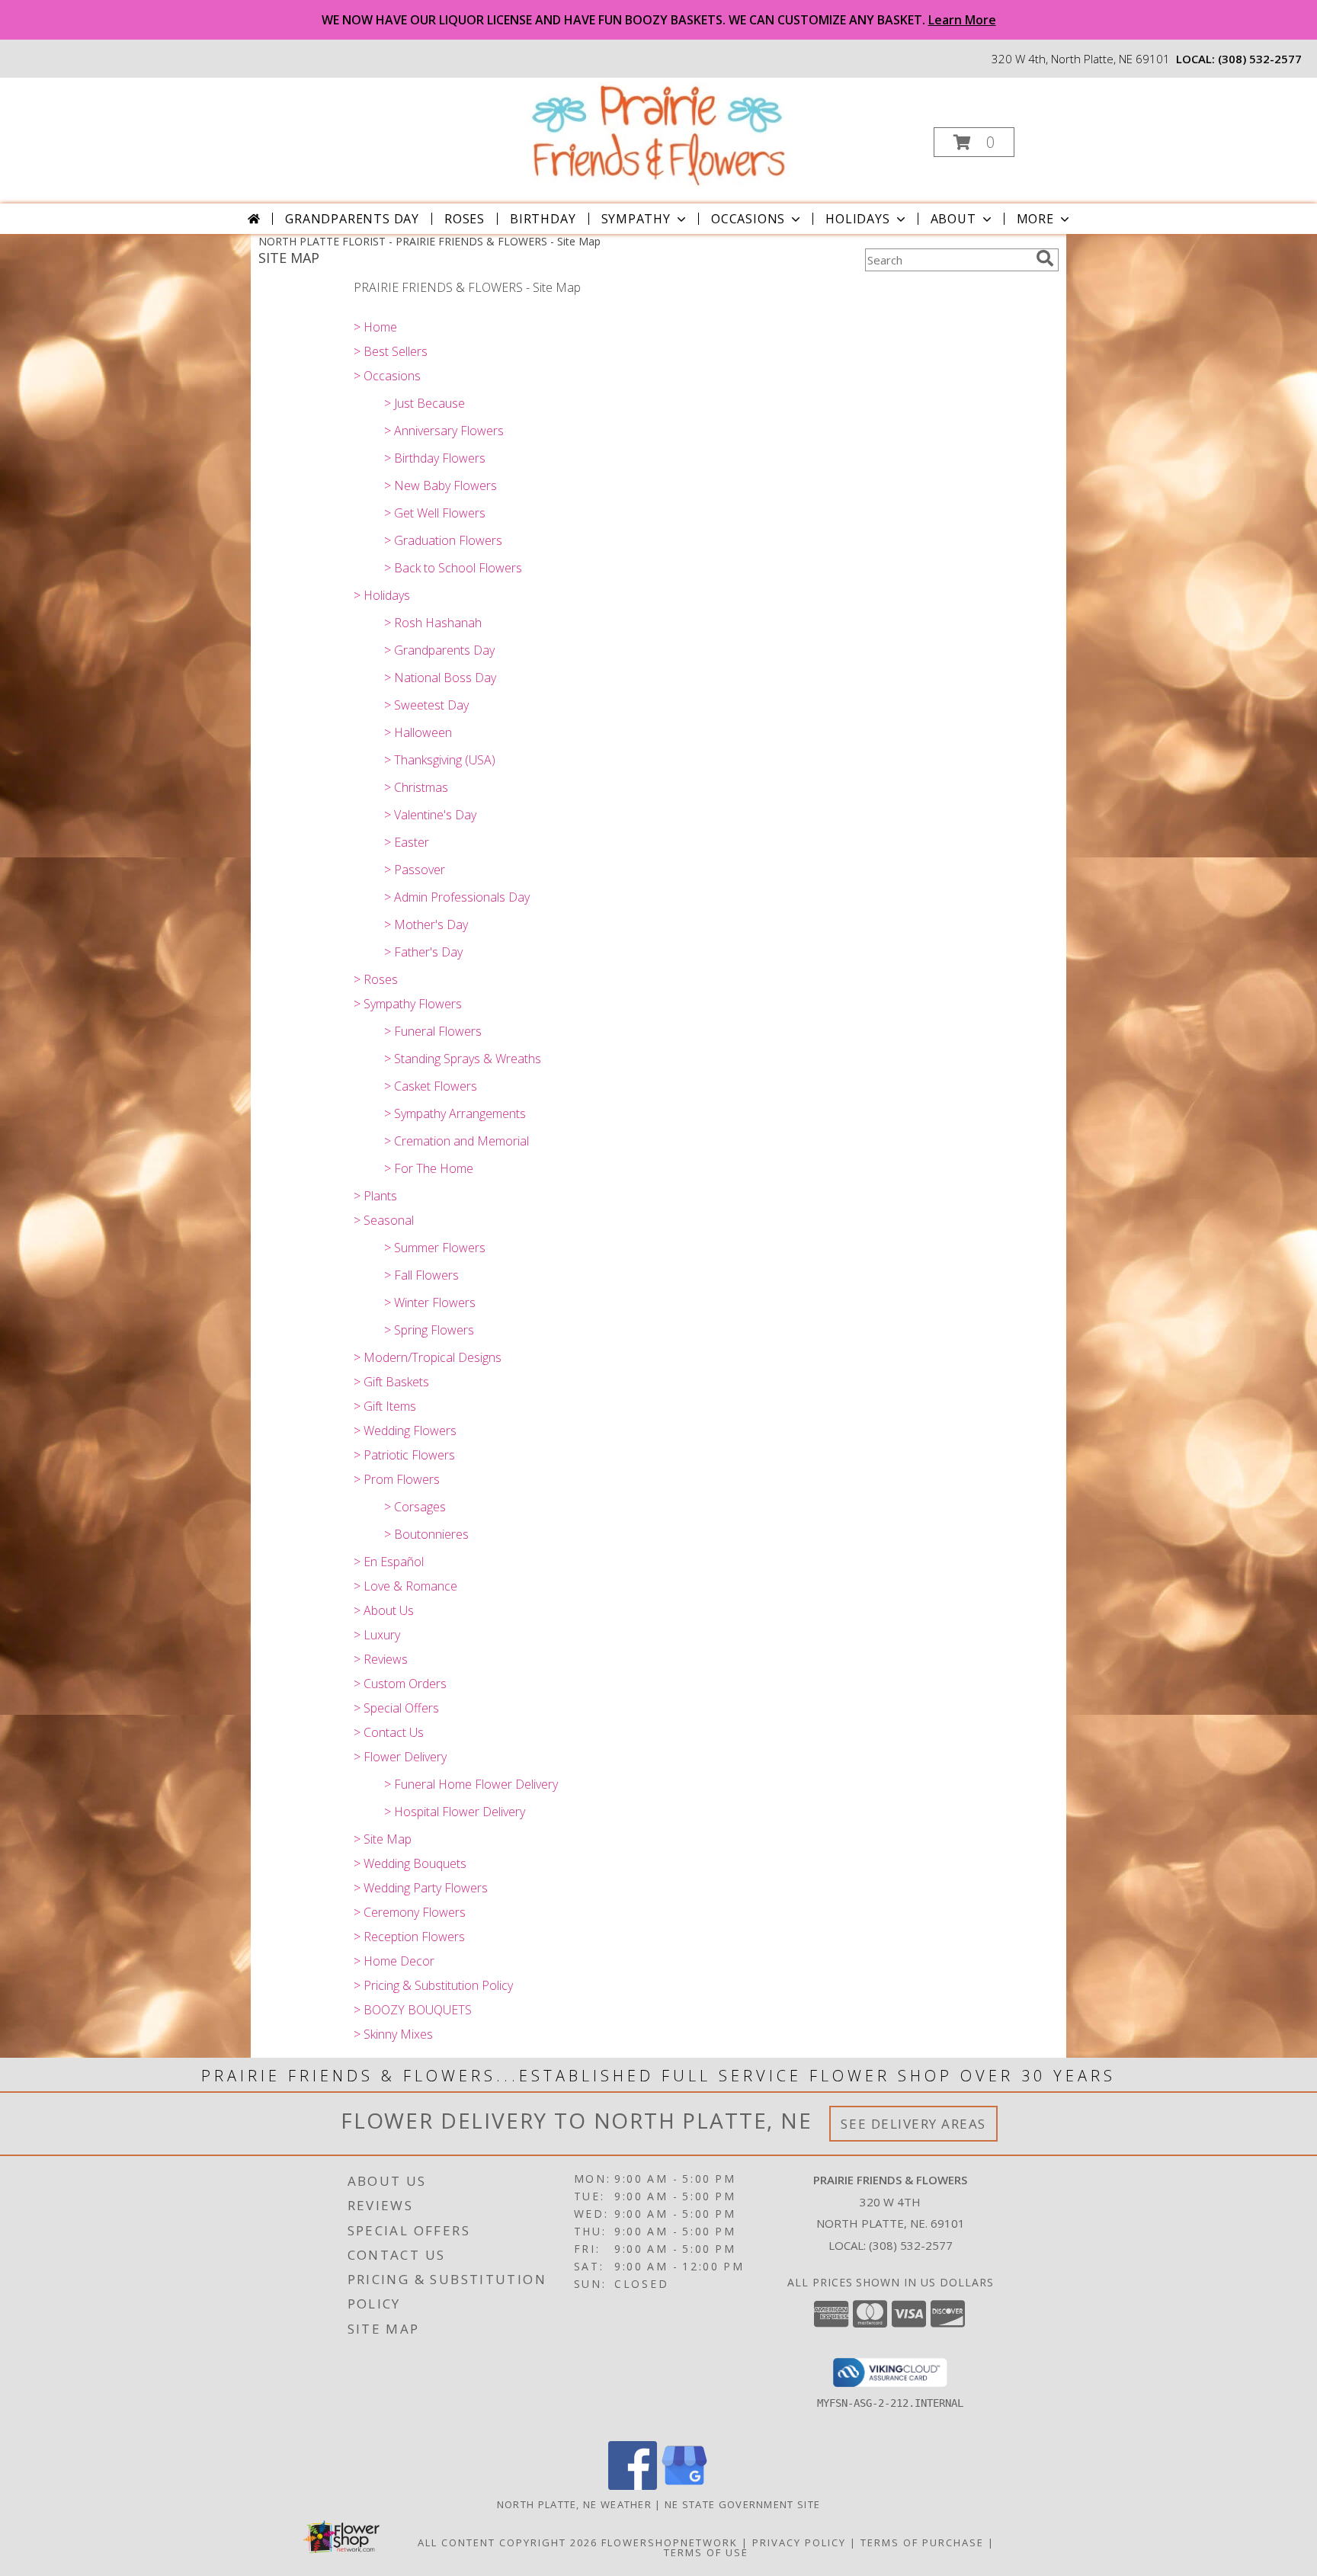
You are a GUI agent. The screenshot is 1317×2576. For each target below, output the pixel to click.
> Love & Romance (405, 1586)
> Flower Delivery (400, 1757)
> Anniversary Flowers (444, 431)
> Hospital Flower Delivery (455, 1812)
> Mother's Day (426, 924)
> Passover (415, 870)
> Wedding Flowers (405, 1431)
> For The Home (429, 1168)
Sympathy (636, 219)
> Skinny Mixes (393, 2034)
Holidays (857, 219)
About (953, 219)
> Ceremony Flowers (410, 1912)
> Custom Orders (400, 1684)
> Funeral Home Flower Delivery (471, 1784)
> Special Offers (396, 1708)
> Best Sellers (391, 351)
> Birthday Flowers (435, 458)
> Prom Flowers (397, 1479)
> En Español (389, 1562)
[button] (974, 142)
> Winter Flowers (430, 1302)
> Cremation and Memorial (457, 1141)
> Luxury (377, 1635)
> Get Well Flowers (435, 513)
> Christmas (416, 787)
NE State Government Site (742, 2504)
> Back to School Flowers (453, 568)
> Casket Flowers (431, 1086)
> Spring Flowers (429, 1330)
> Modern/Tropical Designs (428, 1357)
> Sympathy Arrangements (455, 1113)
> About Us (384, 1610)
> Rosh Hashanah (433, 623)
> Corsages (415, 1507)
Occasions (748, 219)
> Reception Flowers (409, 1937)
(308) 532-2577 (1260, 59)
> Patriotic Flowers (404, 1455)
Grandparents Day (352, 219)
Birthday (543, 219)
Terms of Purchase (922, 2542)
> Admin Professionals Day (457, 897)
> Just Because (425, 403)
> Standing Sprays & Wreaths (463, 1059)
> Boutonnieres (426, 1534)
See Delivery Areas (913, 2124)
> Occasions (387, 376)
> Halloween (418, 732)
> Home (375, 327)
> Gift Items (385, 1406)
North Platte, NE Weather (574, 2504)
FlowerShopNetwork (670, 2542)
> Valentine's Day (430, 815)
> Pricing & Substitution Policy (433, 1985)
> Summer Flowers (435, 1248)
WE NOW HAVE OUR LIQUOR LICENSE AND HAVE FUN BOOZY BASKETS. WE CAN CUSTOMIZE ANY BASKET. (659, 20)
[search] (1045, 258)
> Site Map (383, 1839)
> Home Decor (394, 1961)
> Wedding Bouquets (410, 1863)
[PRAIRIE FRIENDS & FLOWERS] (657, 134)
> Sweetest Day (426, 705)
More (1035, 219)
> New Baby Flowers (441, 485)
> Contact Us (389, 1732)
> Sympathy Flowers (408, 1004)
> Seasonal (384, 1220)
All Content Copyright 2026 (508, 2542)
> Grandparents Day (439, 650)
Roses (465, 219)
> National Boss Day (440, 678)
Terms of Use (706, 2552)
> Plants (375, 1196)
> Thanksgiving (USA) (440, 760)
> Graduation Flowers (443, 540)
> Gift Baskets (391, 1382)
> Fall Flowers (421, 1275)
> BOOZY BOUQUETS (413, 2010)
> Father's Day (423, 952)
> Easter (407, 842)
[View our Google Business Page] (684, 2486)
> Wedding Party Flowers (421, 1888)
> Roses (376, 979)
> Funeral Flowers (433, 1031)
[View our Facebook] (633, 2486)
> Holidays (382, 595)
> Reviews (381, 1659)
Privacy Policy (799, 2542)
